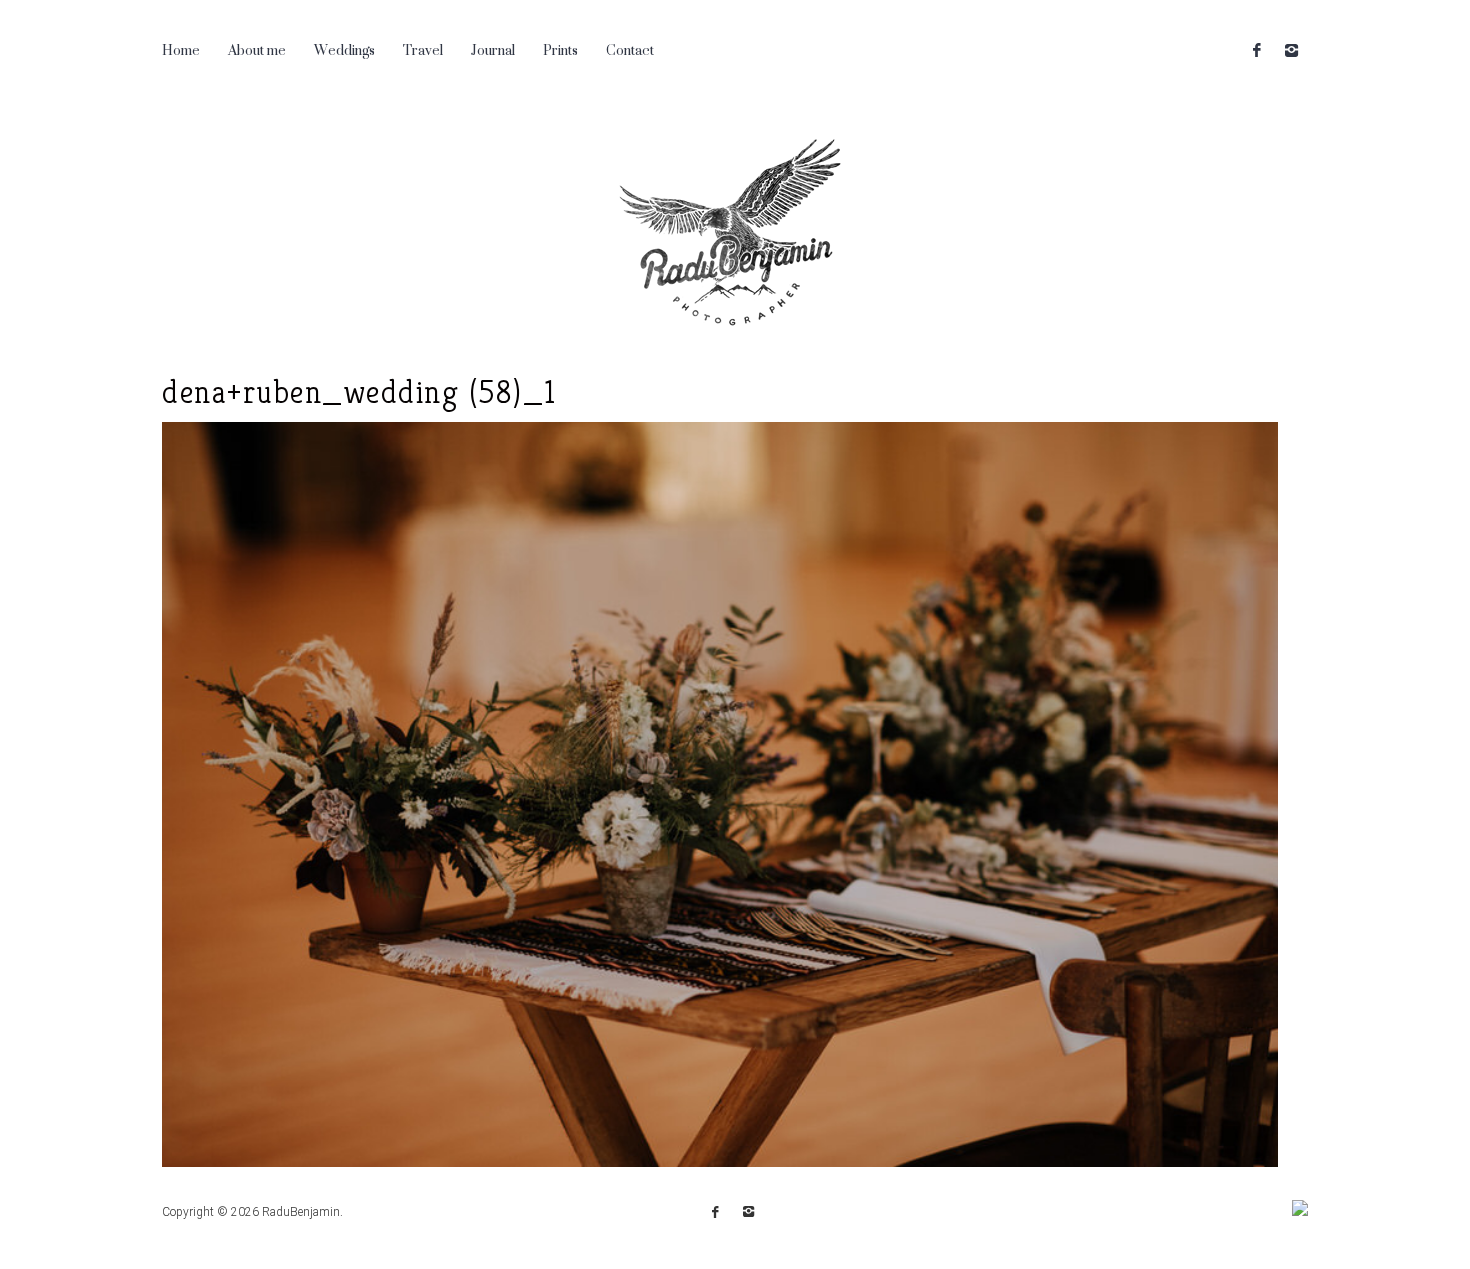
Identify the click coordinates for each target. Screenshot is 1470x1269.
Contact (630, 49)
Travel (423, 49)
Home (181, 49)
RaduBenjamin (301, 1212)
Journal (493, 49)
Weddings (344, 49)
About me (257, 49)
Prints (560, 49)
